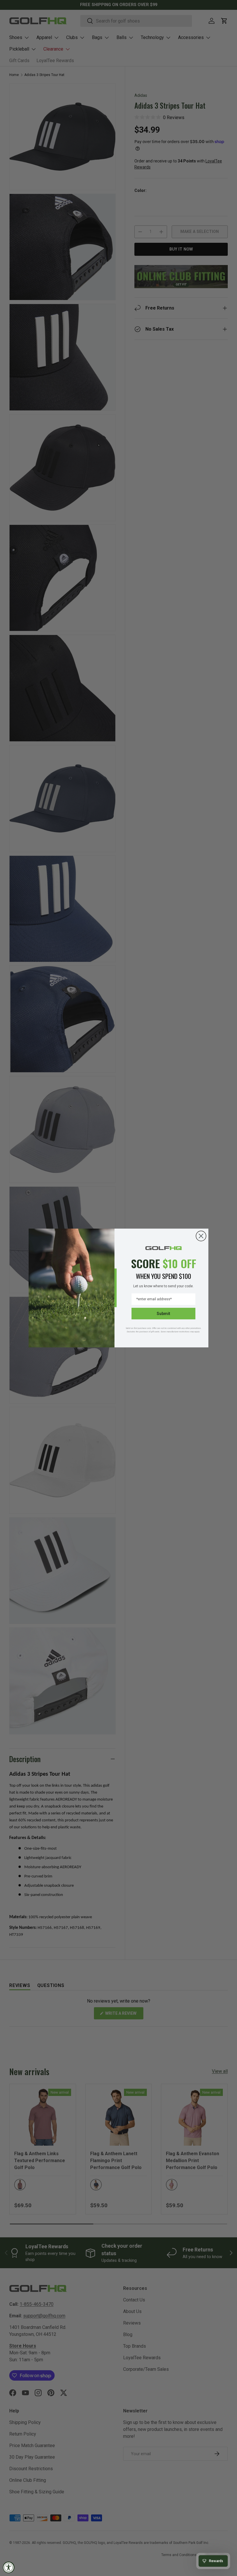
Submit (163, 1314)
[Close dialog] (201, 1236)
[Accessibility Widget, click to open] (9, 2567)
